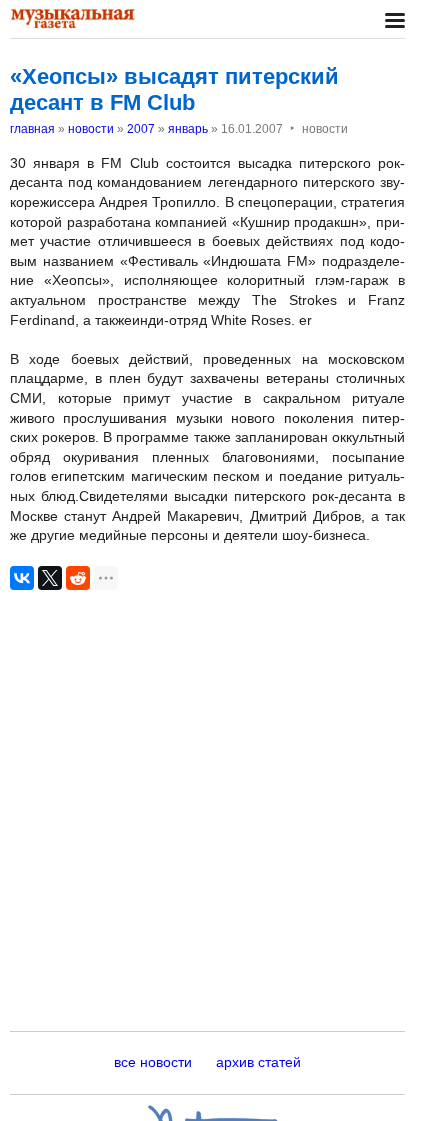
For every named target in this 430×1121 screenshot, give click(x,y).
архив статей (258, 1062)
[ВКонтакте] (22, 578)
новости (91, 129)
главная (32, 129)
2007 (141, 129)
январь (188, 129)
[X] (50, 578)
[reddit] (78, 578)
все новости (153, 1062)
